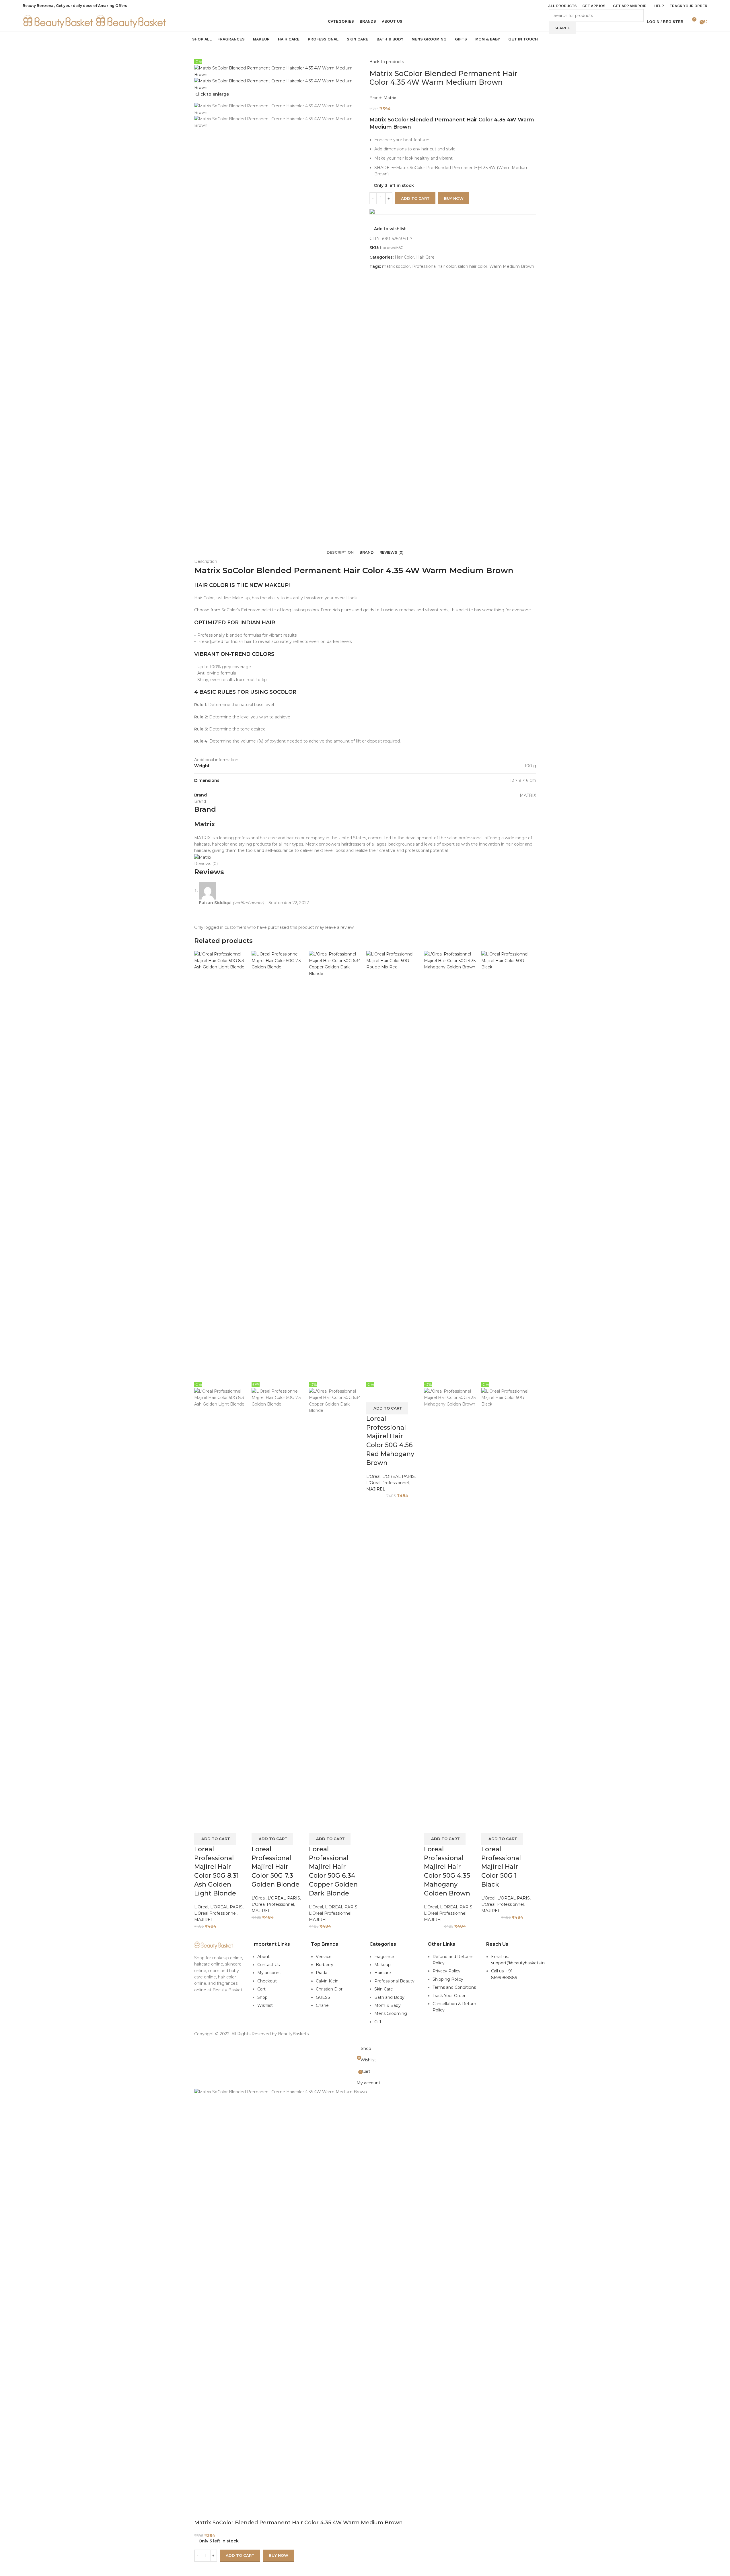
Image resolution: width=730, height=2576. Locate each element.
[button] (215, 1839)
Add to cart (415, 198)
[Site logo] (59, 21)
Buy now (279, 2555)
